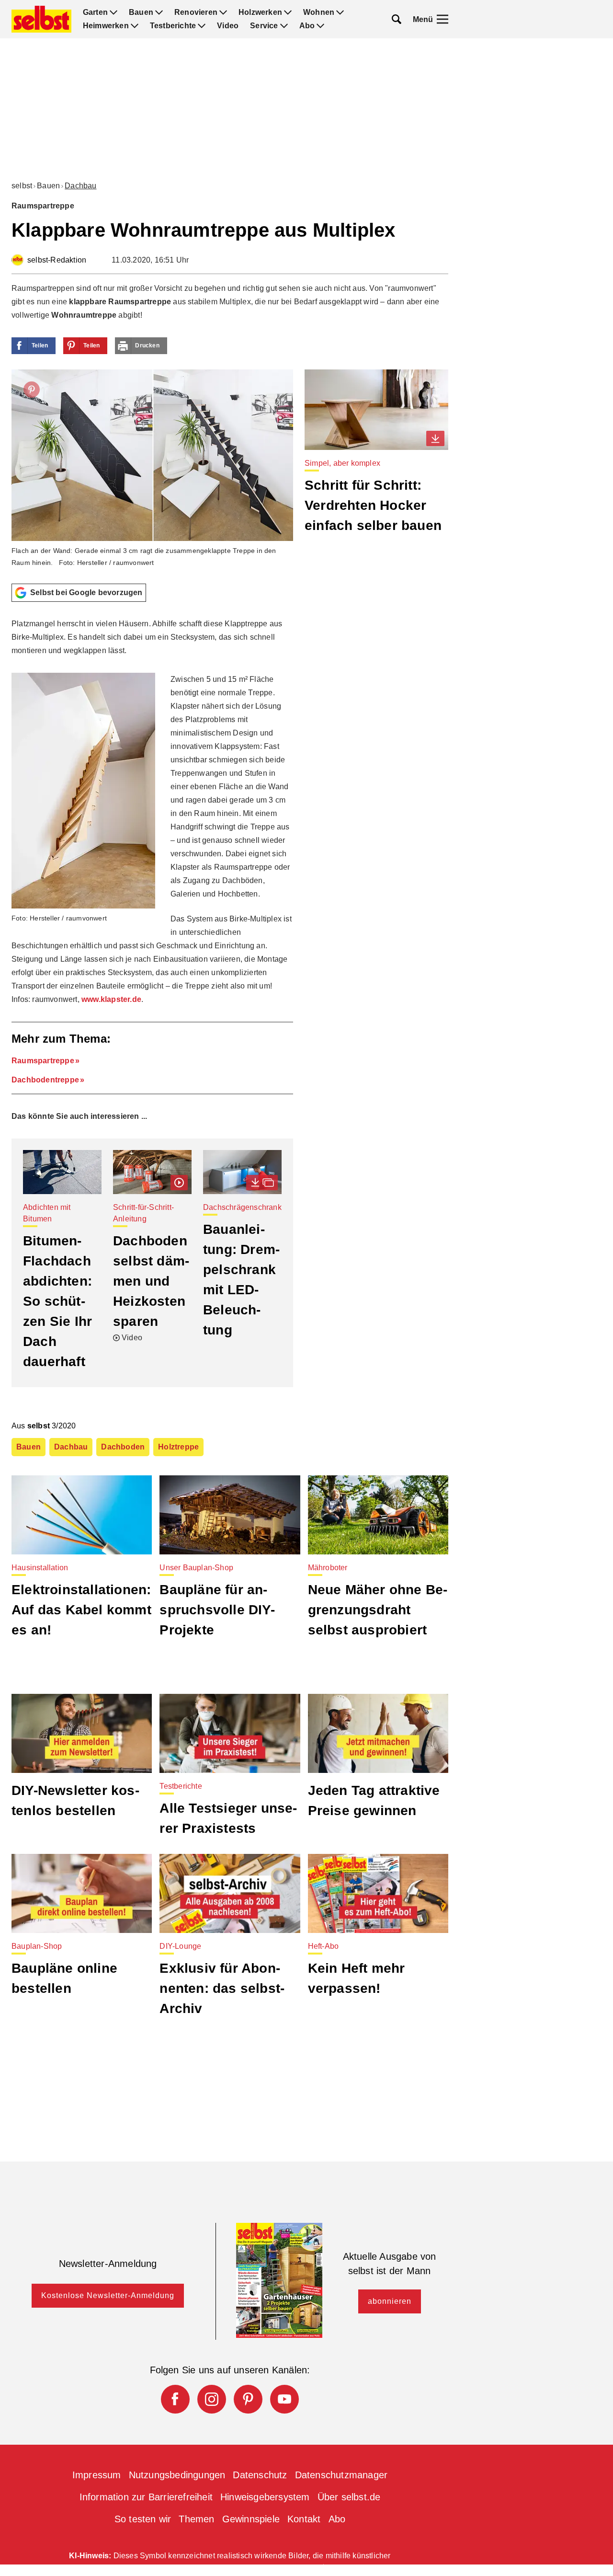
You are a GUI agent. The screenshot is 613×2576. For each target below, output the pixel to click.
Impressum (97, 2475)
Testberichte (173, 26)
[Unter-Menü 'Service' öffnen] (284, 26)
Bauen (141, 12)
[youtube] (284, 2399)
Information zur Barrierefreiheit (146, 2497)
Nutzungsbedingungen (177, 2475)
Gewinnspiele (251, 2519)
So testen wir (143, 2519)
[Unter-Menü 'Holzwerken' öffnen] (288, 12)
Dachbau (80, 186)
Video (228, 26)
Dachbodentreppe (45, 1080)
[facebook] (175, 2399)
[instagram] (212, 2399)
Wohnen (319, 12)
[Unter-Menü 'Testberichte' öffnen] (202, 26)
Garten (95, 12)
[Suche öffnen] (397, 19)
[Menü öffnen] (443, 19)
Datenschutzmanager (341, 2475)
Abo (307, 26)
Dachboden (123, 1447)
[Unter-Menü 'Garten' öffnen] (114, 12)
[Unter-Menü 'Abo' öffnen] (320, 26)
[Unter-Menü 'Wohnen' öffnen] (340, 12)
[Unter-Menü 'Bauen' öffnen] (159, 12)
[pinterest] (248, 2399)
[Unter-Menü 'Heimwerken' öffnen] (135, 26)
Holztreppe (178, 1447)
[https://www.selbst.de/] (41, 19)
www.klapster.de (111, 999)
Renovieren (196, 12)
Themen (196, 2519)
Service (264, 26)
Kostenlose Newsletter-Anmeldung (108, 2295)
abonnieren (390, 2301)
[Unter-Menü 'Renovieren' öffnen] (223, 12)
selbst (22, 186)
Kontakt (304, 2519)
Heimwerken (106, 26)
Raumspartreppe (43, 1061)
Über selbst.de (349, 2497)
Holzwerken (260, 12)
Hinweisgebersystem (265, 2497)
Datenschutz (260, 2475)
